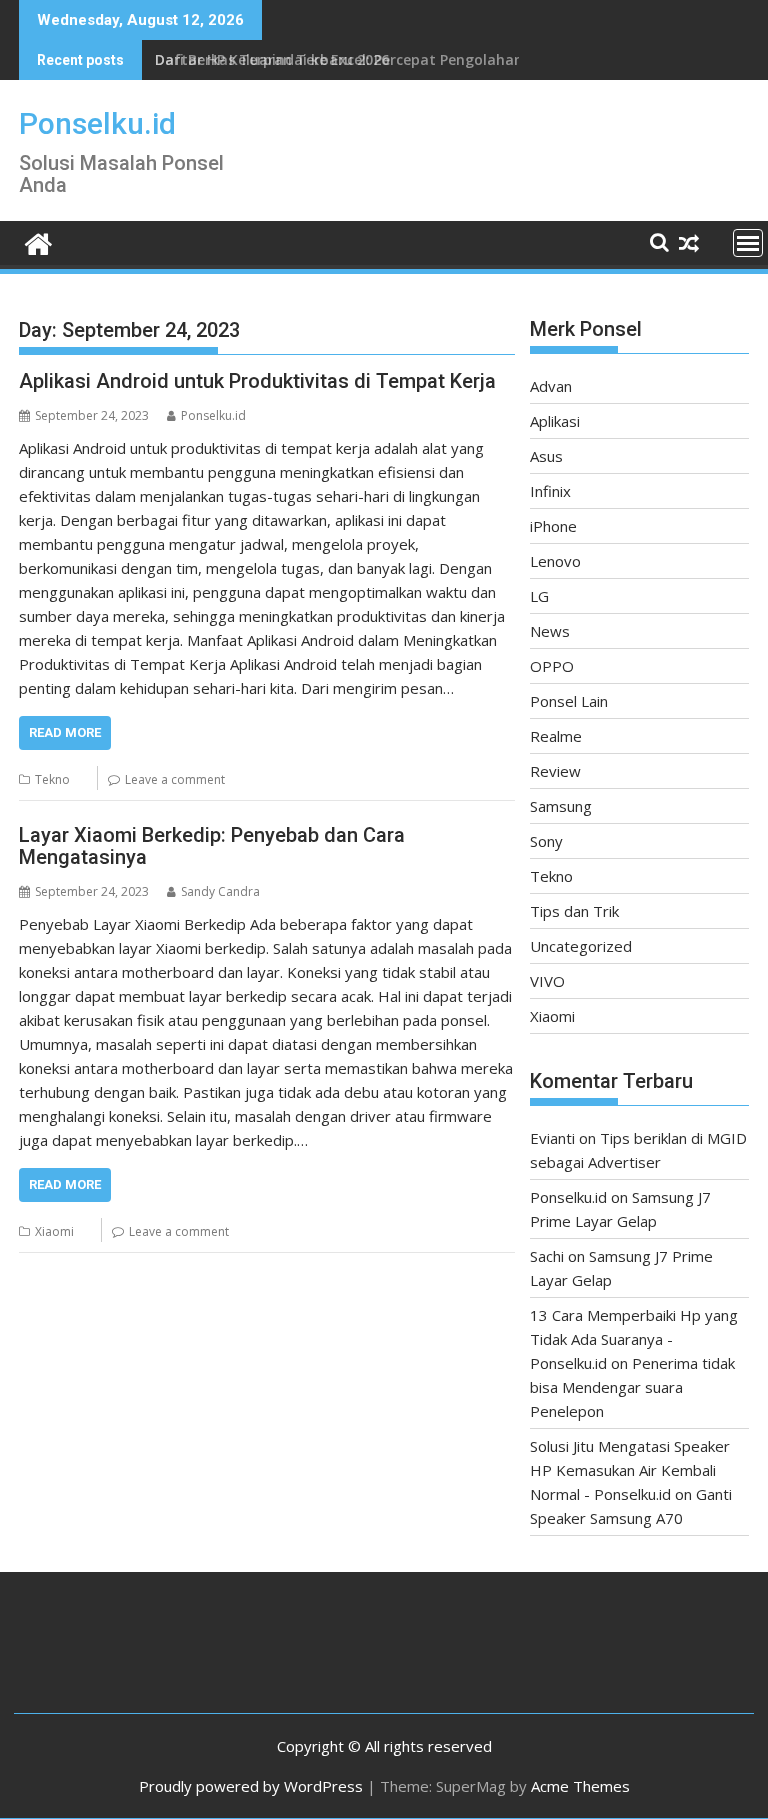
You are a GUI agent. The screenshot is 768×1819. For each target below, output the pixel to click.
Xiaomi (54, 1231)
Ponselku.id (97, 123)
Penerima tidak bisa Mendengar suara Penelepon (632, 1387)
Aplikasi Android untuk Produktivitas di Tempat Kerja (257, 381)
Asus (546, 456)
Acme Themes (580, 1786)
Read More (65, 732)
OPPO (552, 666)
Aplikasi (555, 421)
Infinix (550, 491)
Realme (556, 736)
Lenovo (555, 561)
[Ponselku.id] (38, 241)
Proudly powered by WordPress (251, 1786)
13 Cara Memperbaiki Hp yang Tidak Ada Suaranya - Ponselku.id (634, 1339)
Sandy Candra (220, 891)
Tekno (52, 779)
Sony (546, 841)
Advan (551, 386)
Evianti (552, 1138)
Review (555, 771)
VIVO (547, 981)
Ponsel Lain (569, 701)
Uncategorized (581, 946)
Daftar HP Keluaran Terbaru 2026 (272, 59)
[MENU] (748, 243)
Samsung (561, 806)
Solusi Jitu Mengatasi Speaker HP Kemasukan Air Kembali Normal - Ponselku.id (630, 1470)
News (550, 631)
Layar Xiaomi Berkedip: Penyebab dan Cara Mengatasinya (212, 846)
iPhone (553, 526)
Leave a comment (175, 779)
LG (539, 596)
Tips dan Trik (574, 911)
